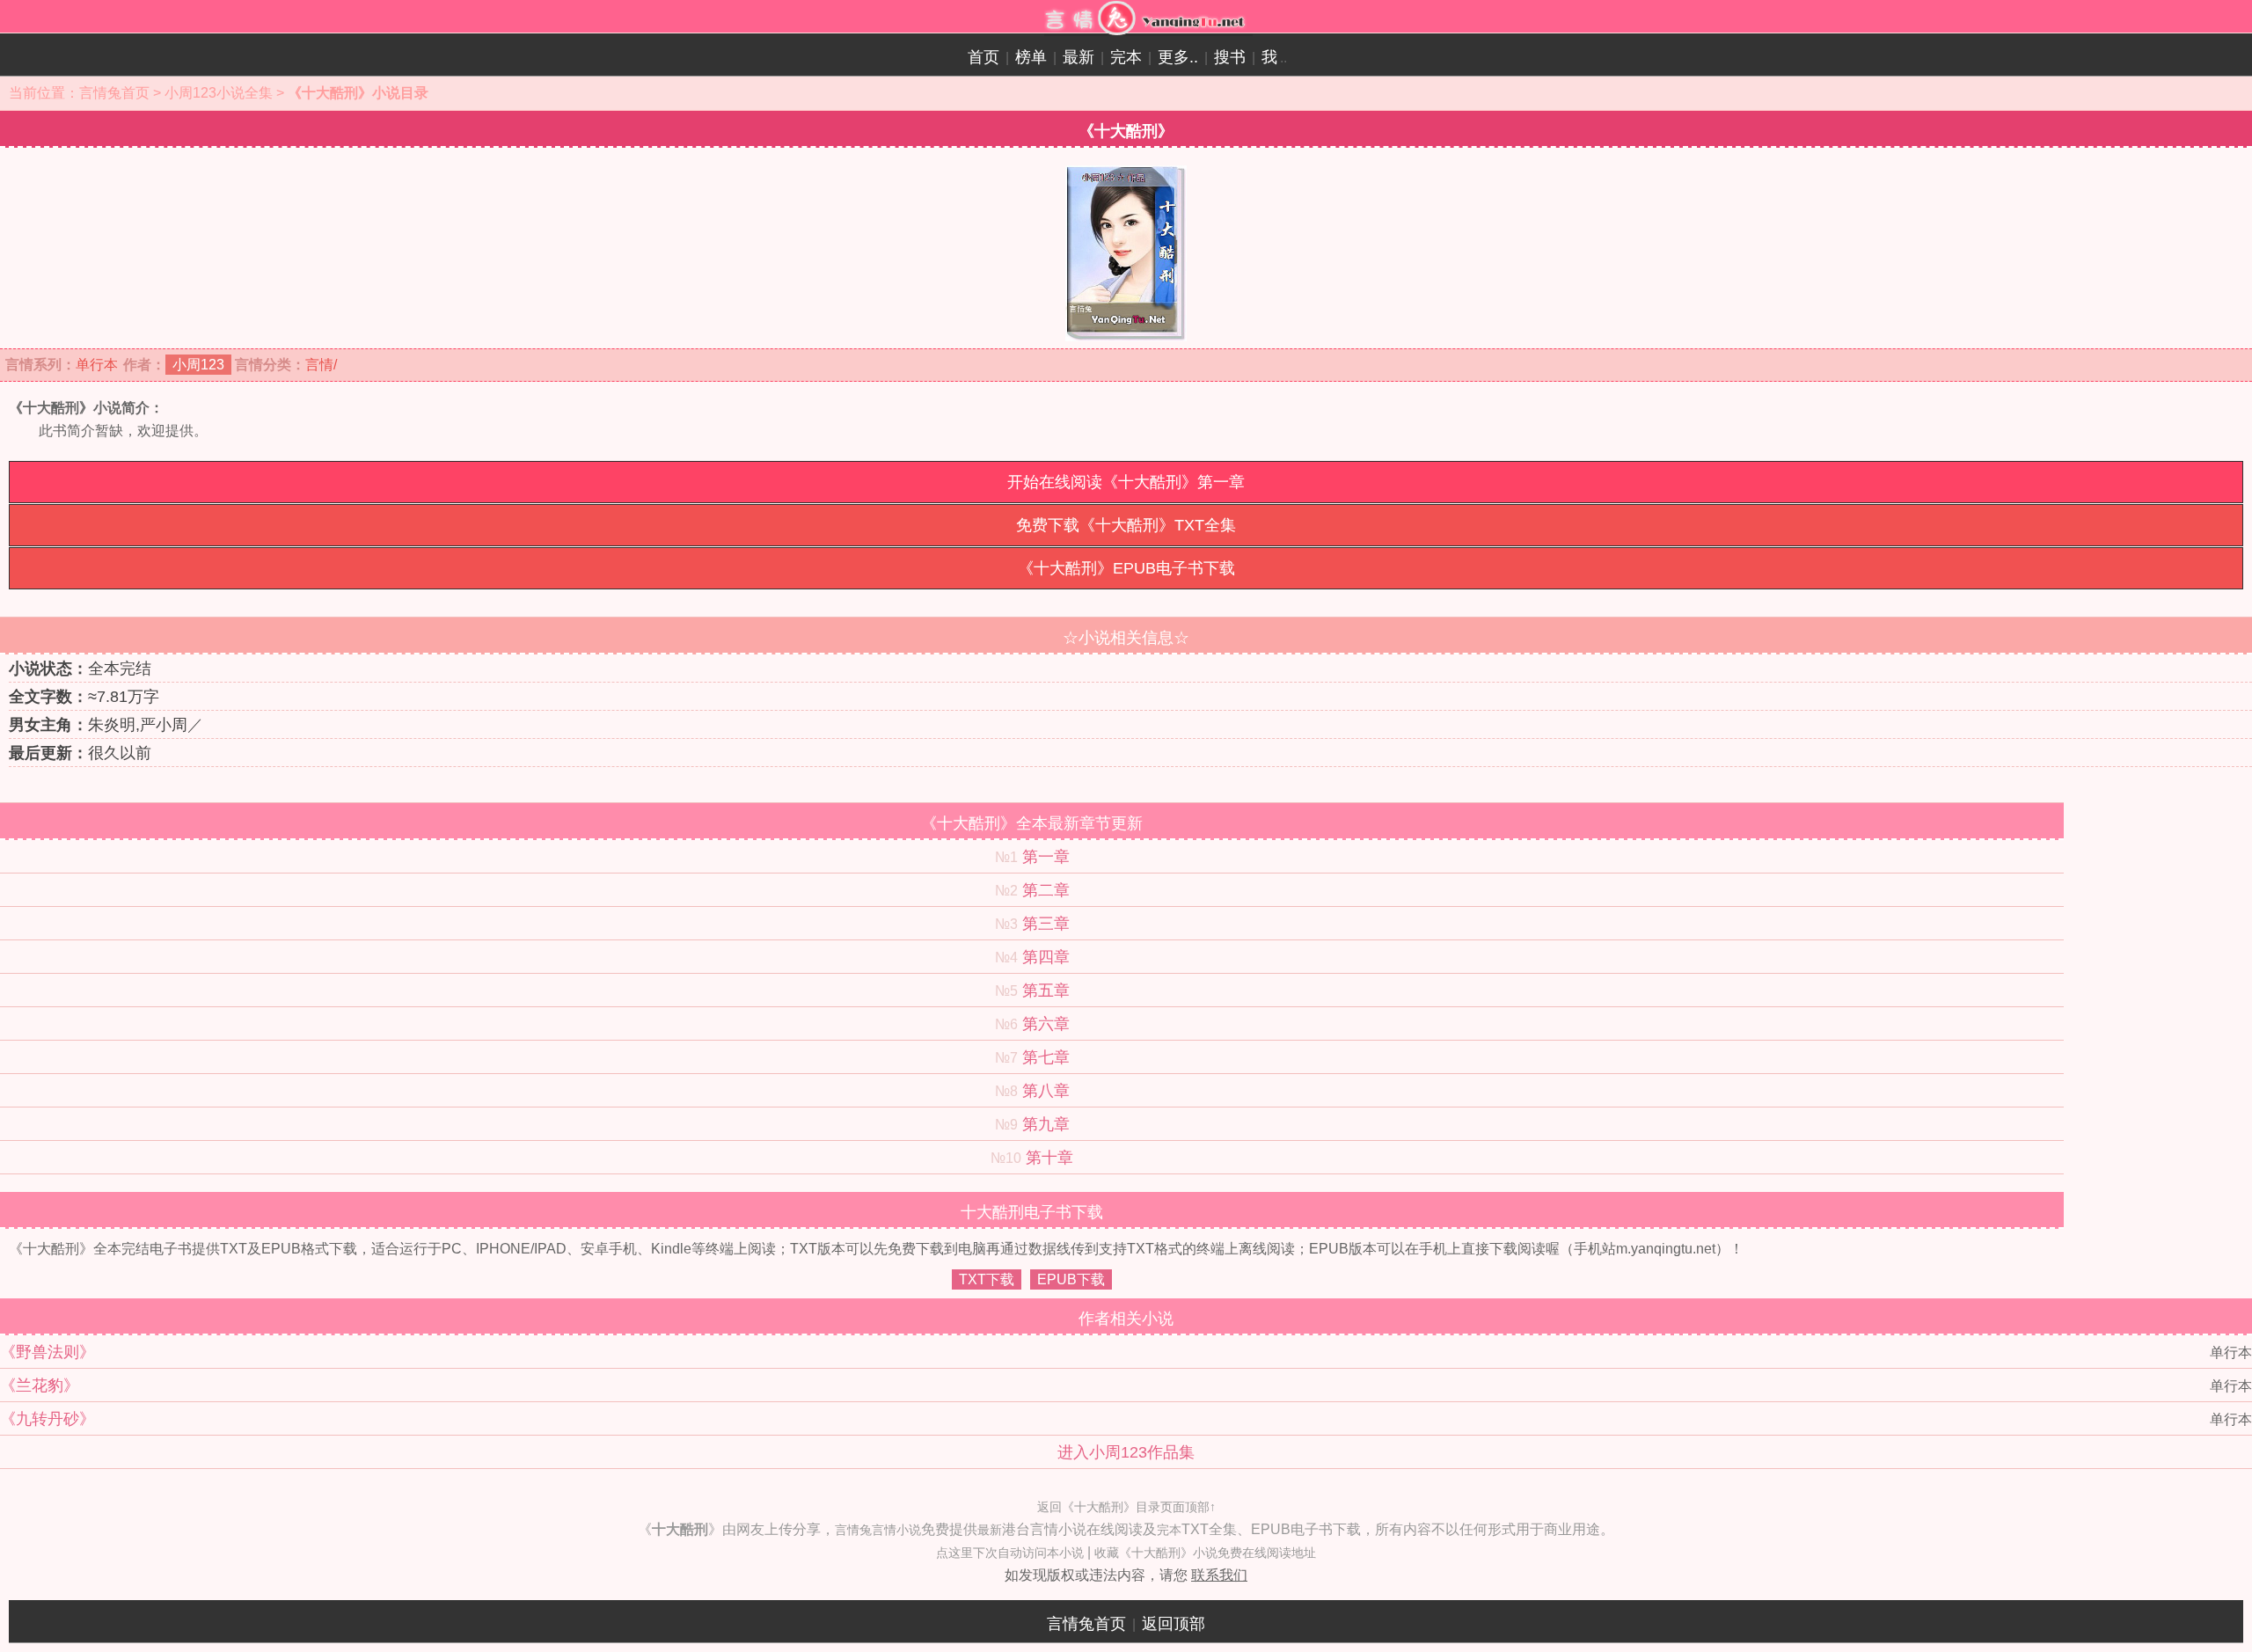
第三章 (1046, 924)
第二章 (1046, 890)
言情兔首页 (114, 93)
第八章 (1046, 1091)
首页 (983, 57)
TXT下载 (987, 1279)
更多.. (1178, 57)
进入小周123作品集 (1126, 1452)
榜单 (1031, 57)
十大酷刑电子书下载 (1032, 1212)
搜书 (1230, 57)
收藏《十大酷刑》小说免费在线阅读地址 (1205, 1553)
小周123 (198, 365)
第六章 (1046, 1024)
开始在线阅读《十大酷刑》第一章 (1126, 482)
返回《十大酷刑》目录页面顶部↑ (1126, 1507)
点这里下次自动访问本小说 (1010, 1553)
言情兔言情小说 (878, 1530)
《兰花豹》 (40, 1385)
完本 (1126, 57)
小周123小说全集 (219, 93)
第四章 (1046, 957)
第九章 (1046, 1124)
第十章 (1049, 1158)
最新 (1078, 57)
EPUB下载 (1071, 1279)
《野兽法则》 (48, 1352)
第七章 (1046, 1057)
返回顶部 (1174, 1624)
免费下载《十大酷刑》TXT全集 (1126, 525)
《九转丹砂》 (48, 1419)
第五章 (1046, 990)
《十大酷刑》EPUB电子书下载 (1126, 568)
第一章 (1046, 857)
